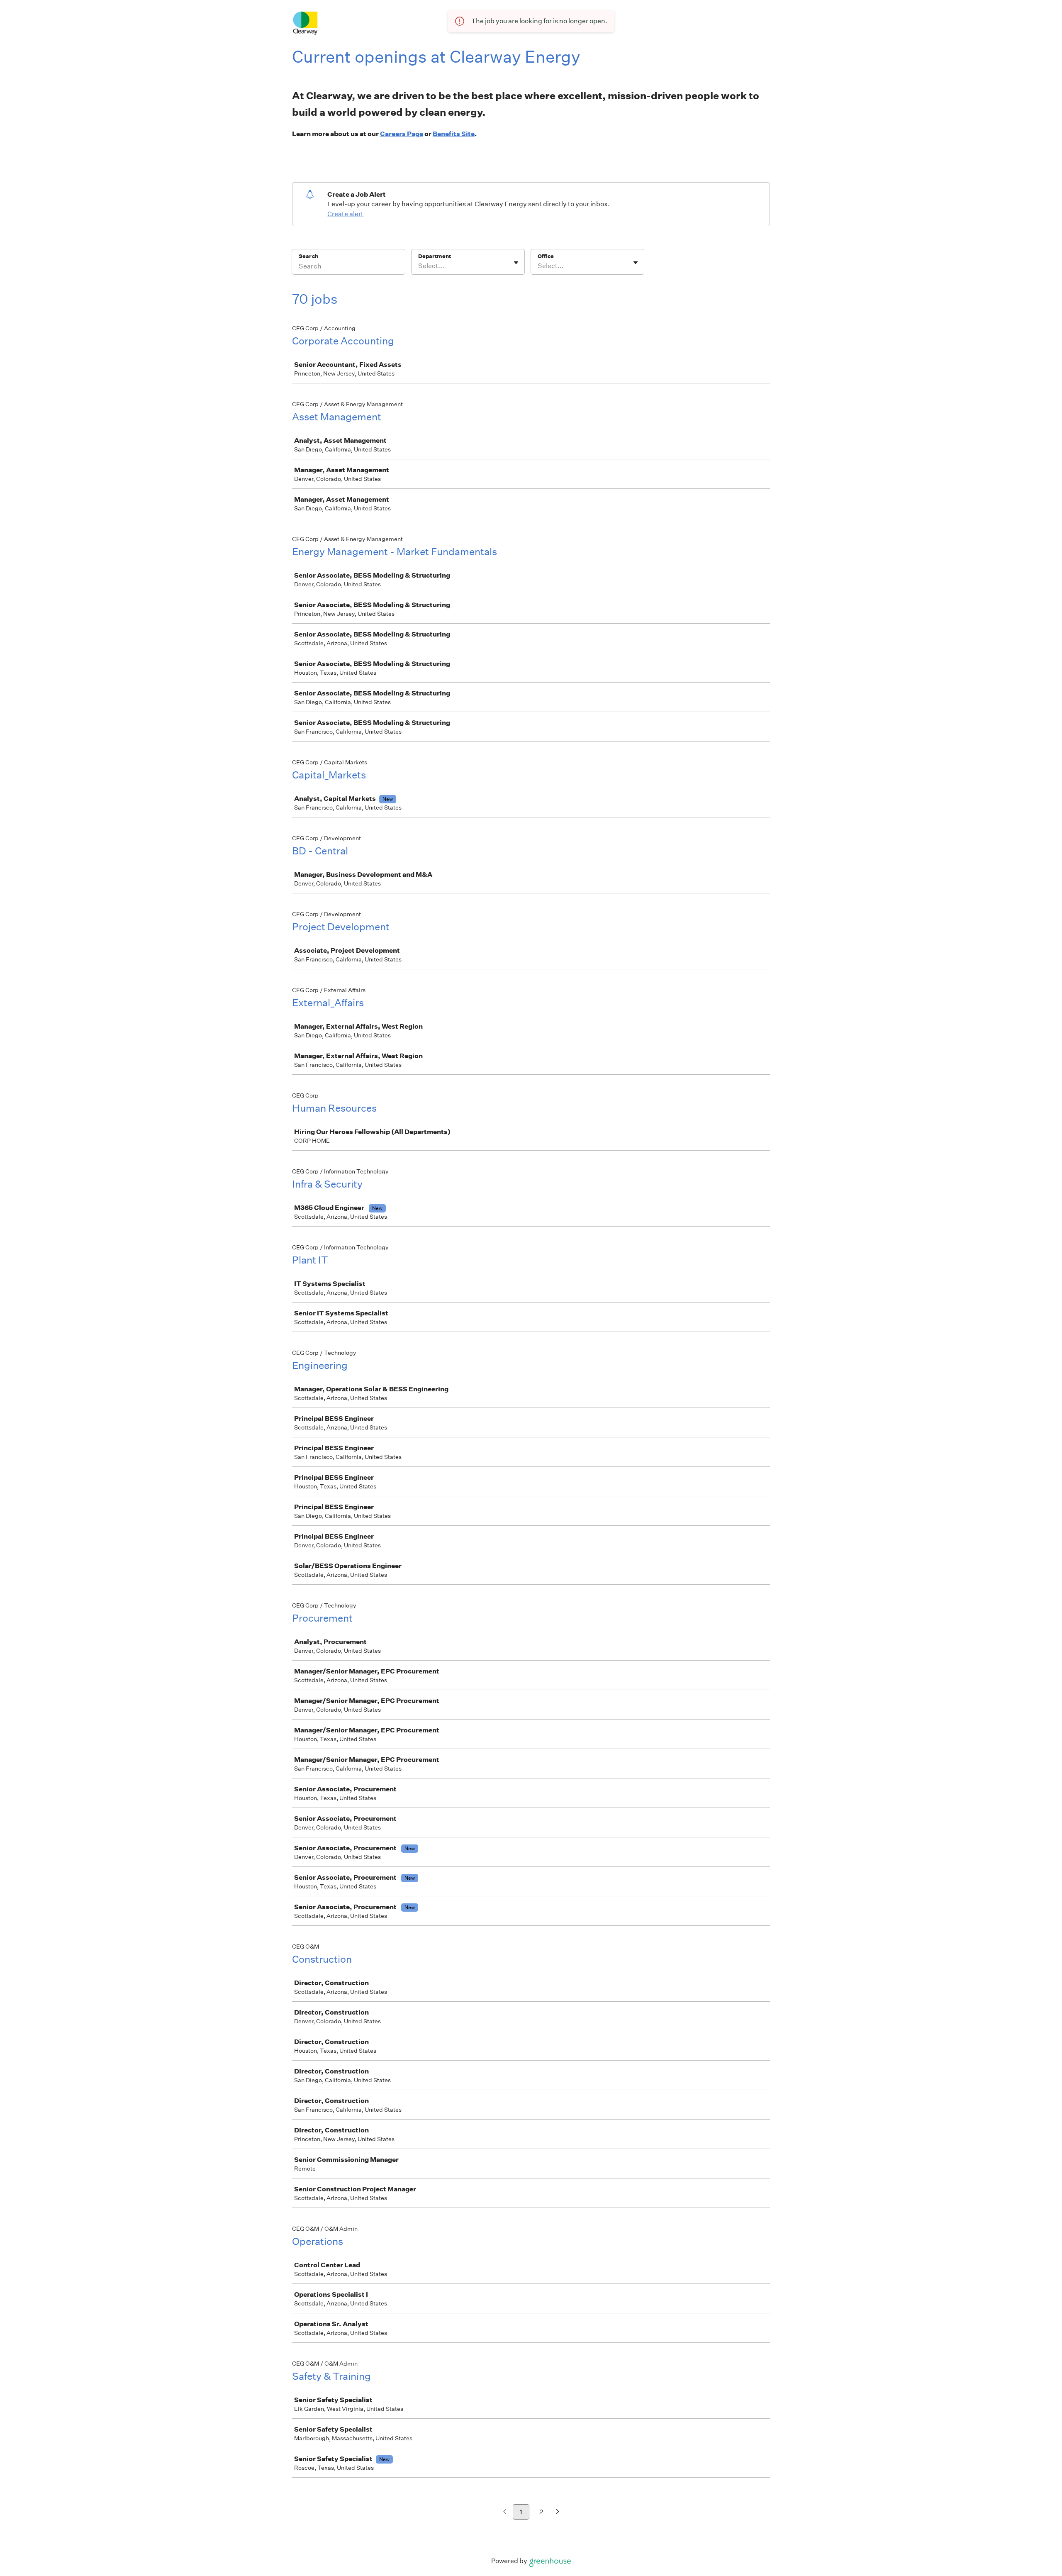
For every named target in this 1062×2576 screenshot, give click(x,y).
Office (546, 256)
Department (435, 256)
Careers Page (402, 134)
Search (308, 256)
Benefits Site (454, 134)
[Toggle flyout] (516, 263)
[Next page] (558, 2512)
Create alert (345, 214)
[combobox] (419, 266)
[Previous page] (505, 2512)
